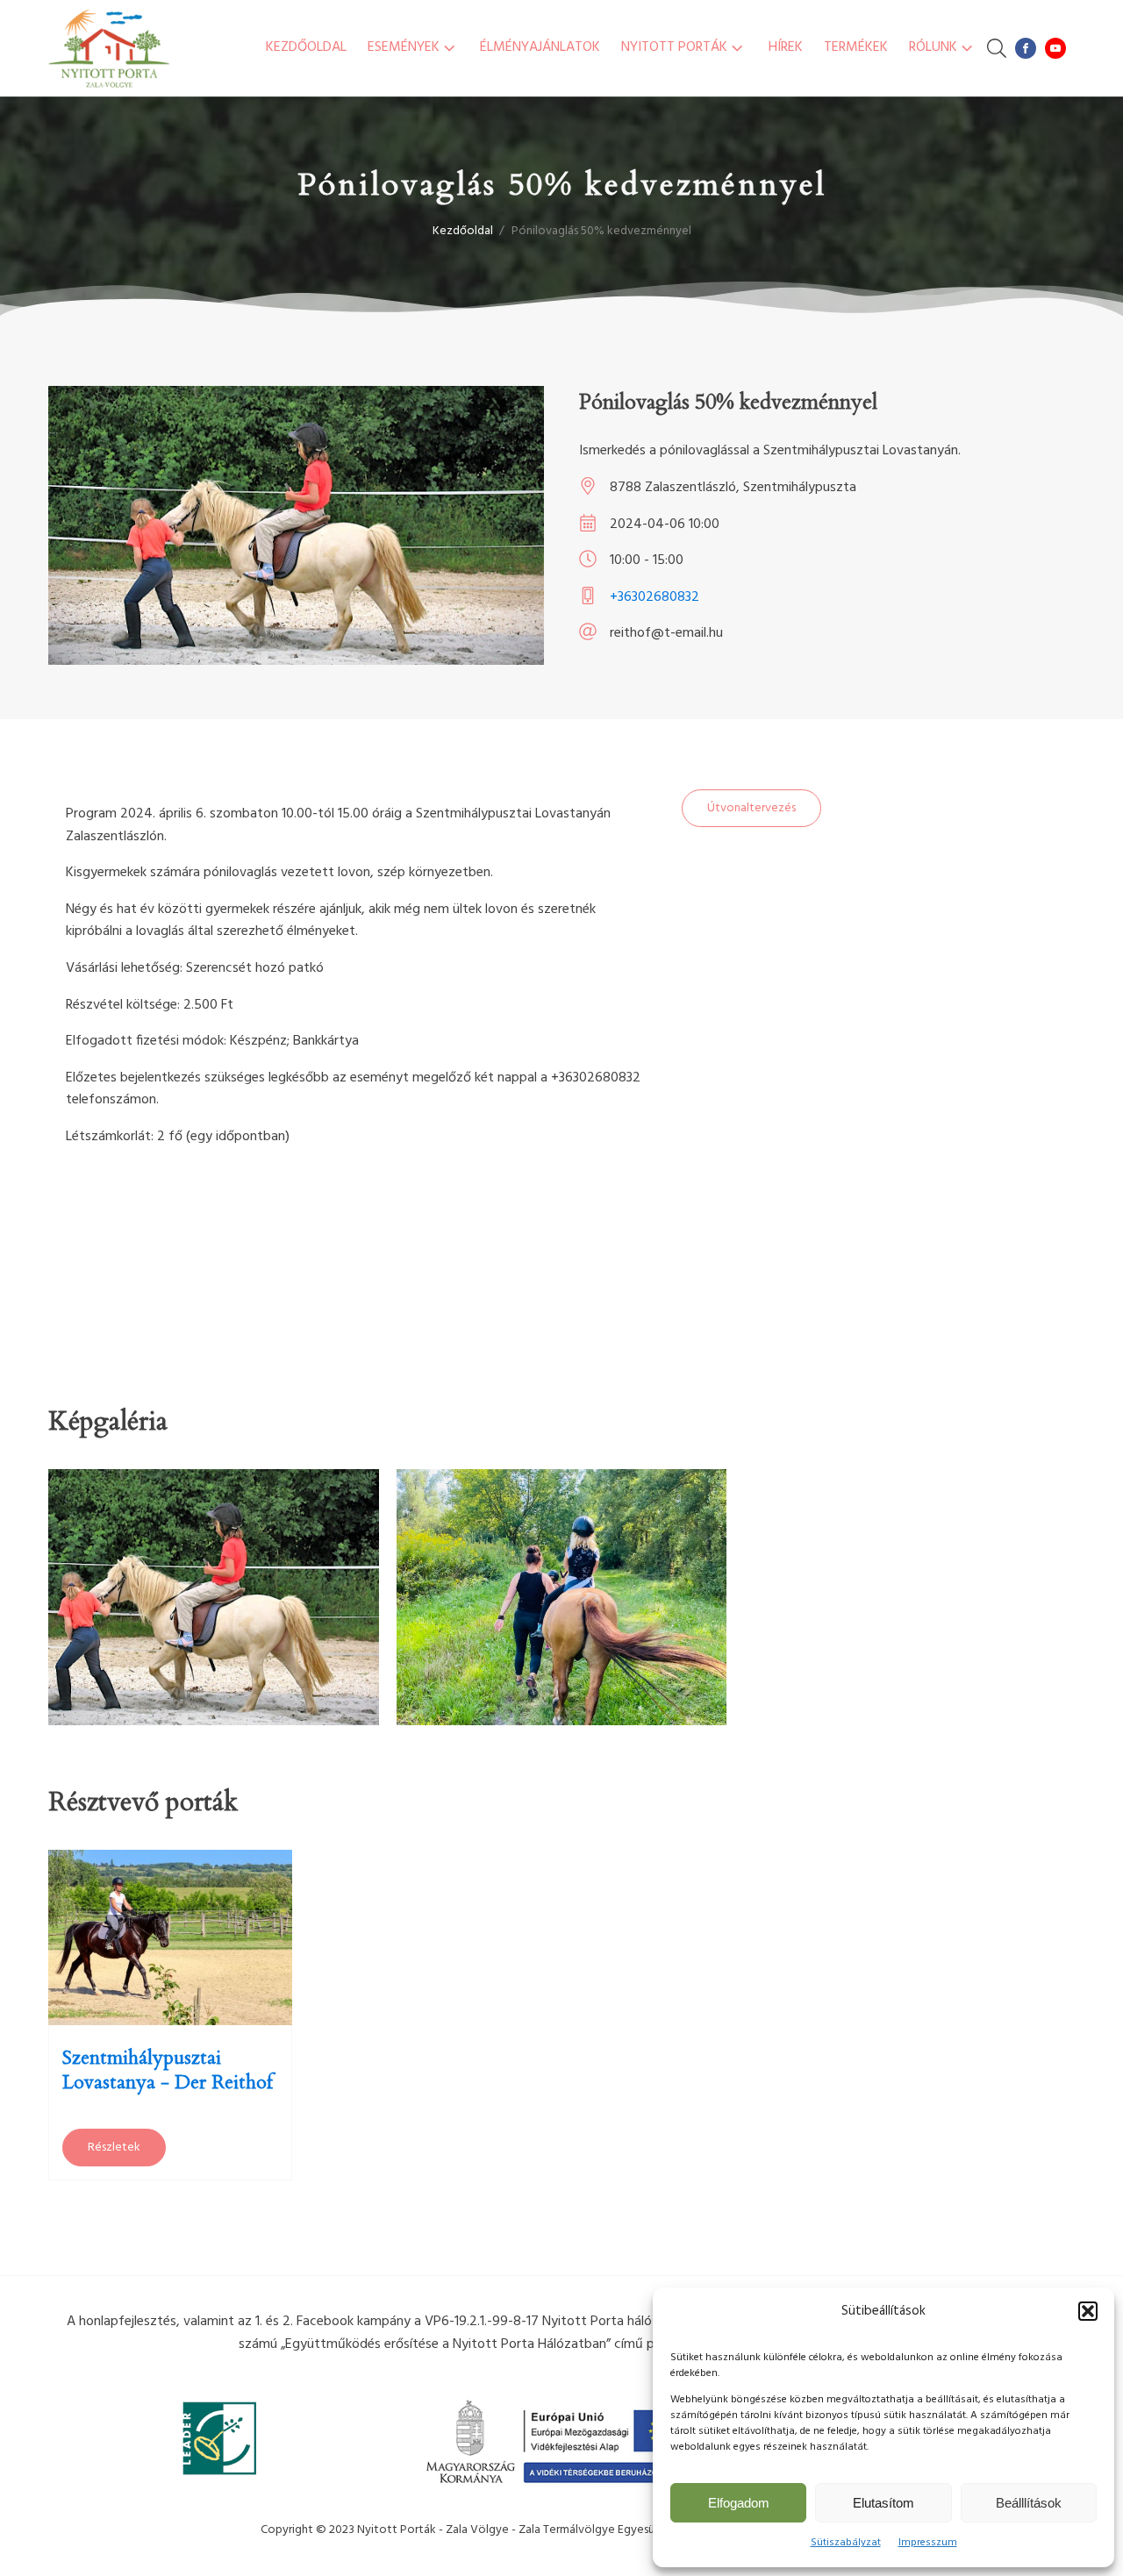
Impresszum (928, 2543)
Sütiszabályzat (846, 2543)
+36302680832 (654, 597)
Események (404, 47)
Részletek (114, 2148)
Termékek (856, 47)
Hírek (786, 47)
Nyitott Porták (674, 47)
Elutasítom (883, 2503)
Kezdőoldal (306, 47)
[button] (1088, 2311)
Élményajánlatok (540, 47)
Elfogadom (739, 2503)
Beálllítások (1029, 2503)
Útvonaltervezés (751, 808)
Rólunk (933, 47)
